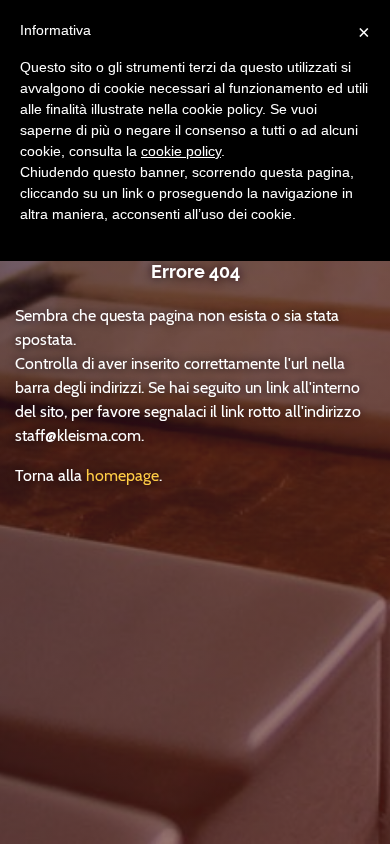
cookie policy (181, 151)
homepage (122, 475)
